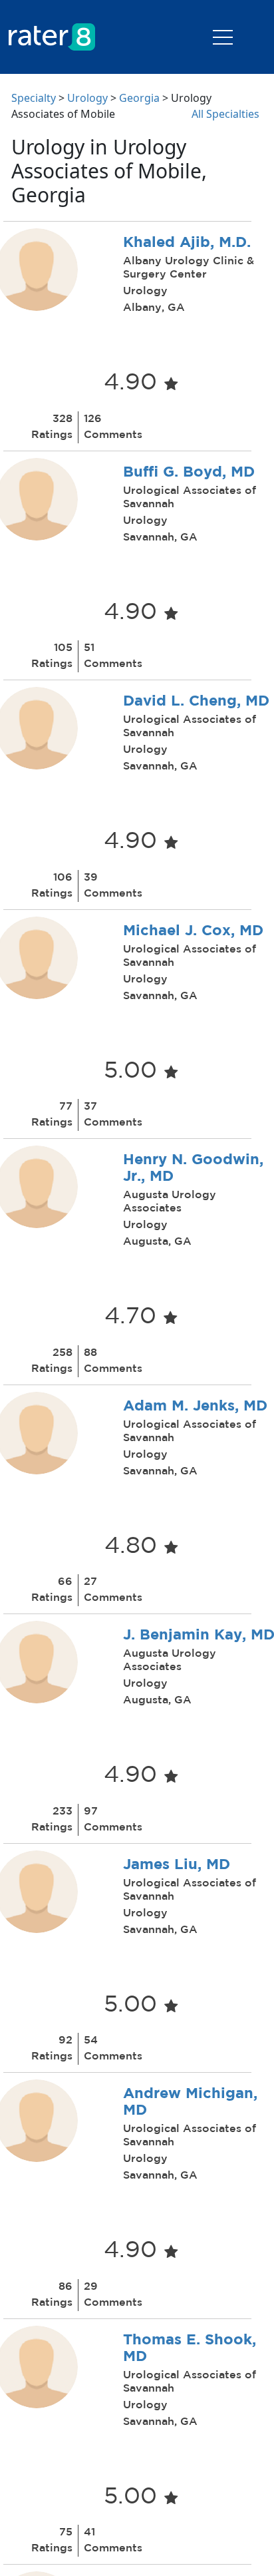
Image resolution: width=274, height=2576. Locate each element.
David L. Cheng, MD (196, 702)
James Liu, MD (177, 1865)
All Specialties (225, 114)
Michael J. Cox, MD (193, 931)
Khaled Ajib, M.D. (187, 243)
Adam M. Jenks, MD (195, 1406)
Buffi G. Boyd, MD (189, 473)
